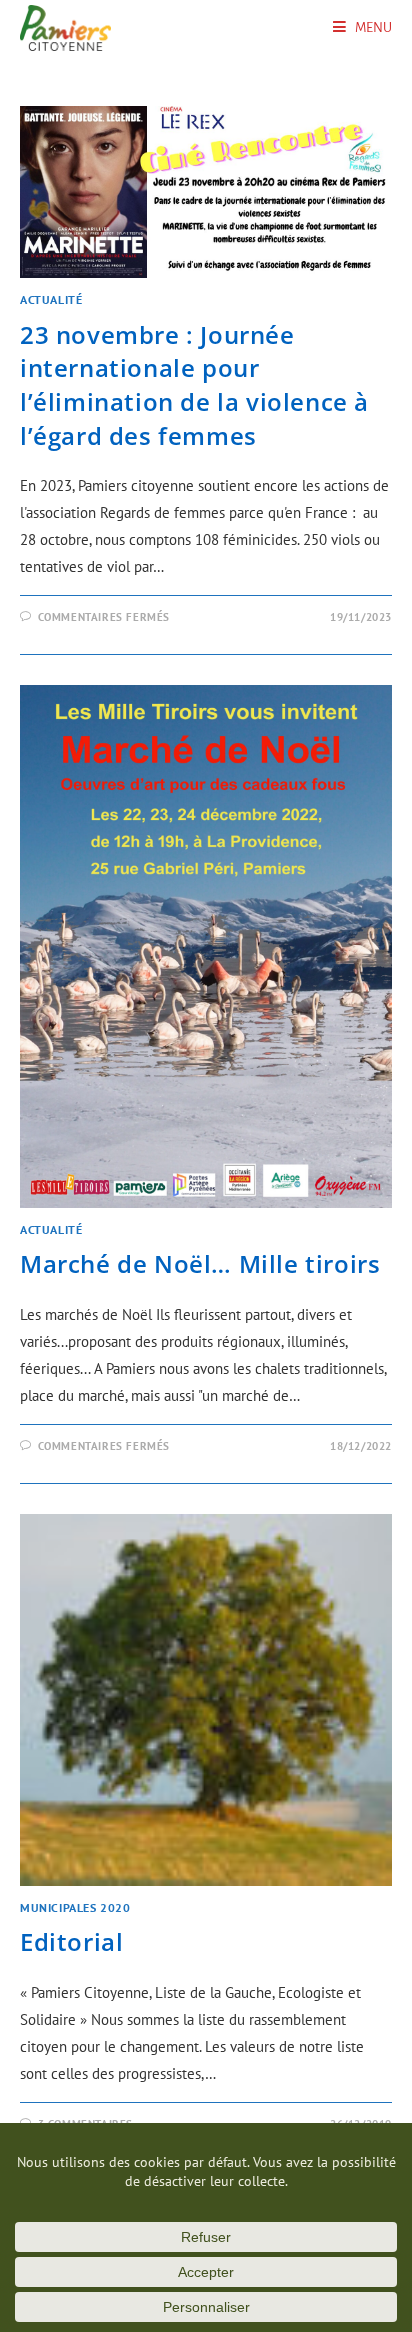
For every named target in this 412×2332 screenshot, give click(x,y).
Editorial (71, 1941)
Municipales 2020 (75, 1907)
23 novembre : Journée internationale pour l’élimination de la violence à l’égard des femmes (194, 385)
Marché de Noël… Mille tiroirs (200, 1263)
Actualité (51, 299)
